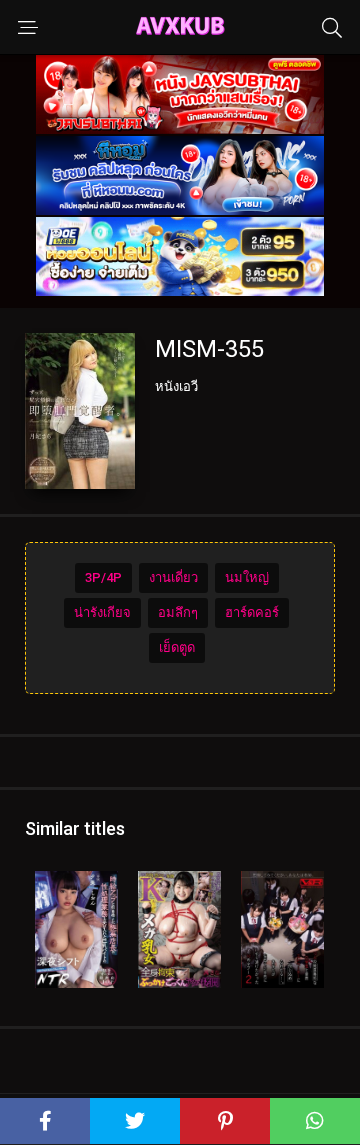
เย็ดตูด (177, 647)
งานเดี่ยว (173, 577)
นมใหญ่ (247, 577)
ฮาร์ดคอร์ (252, 612)
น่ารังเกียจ (102, 612)
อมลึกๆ (178, 612)
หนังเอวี (176, 386)
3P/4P (103, 577)
